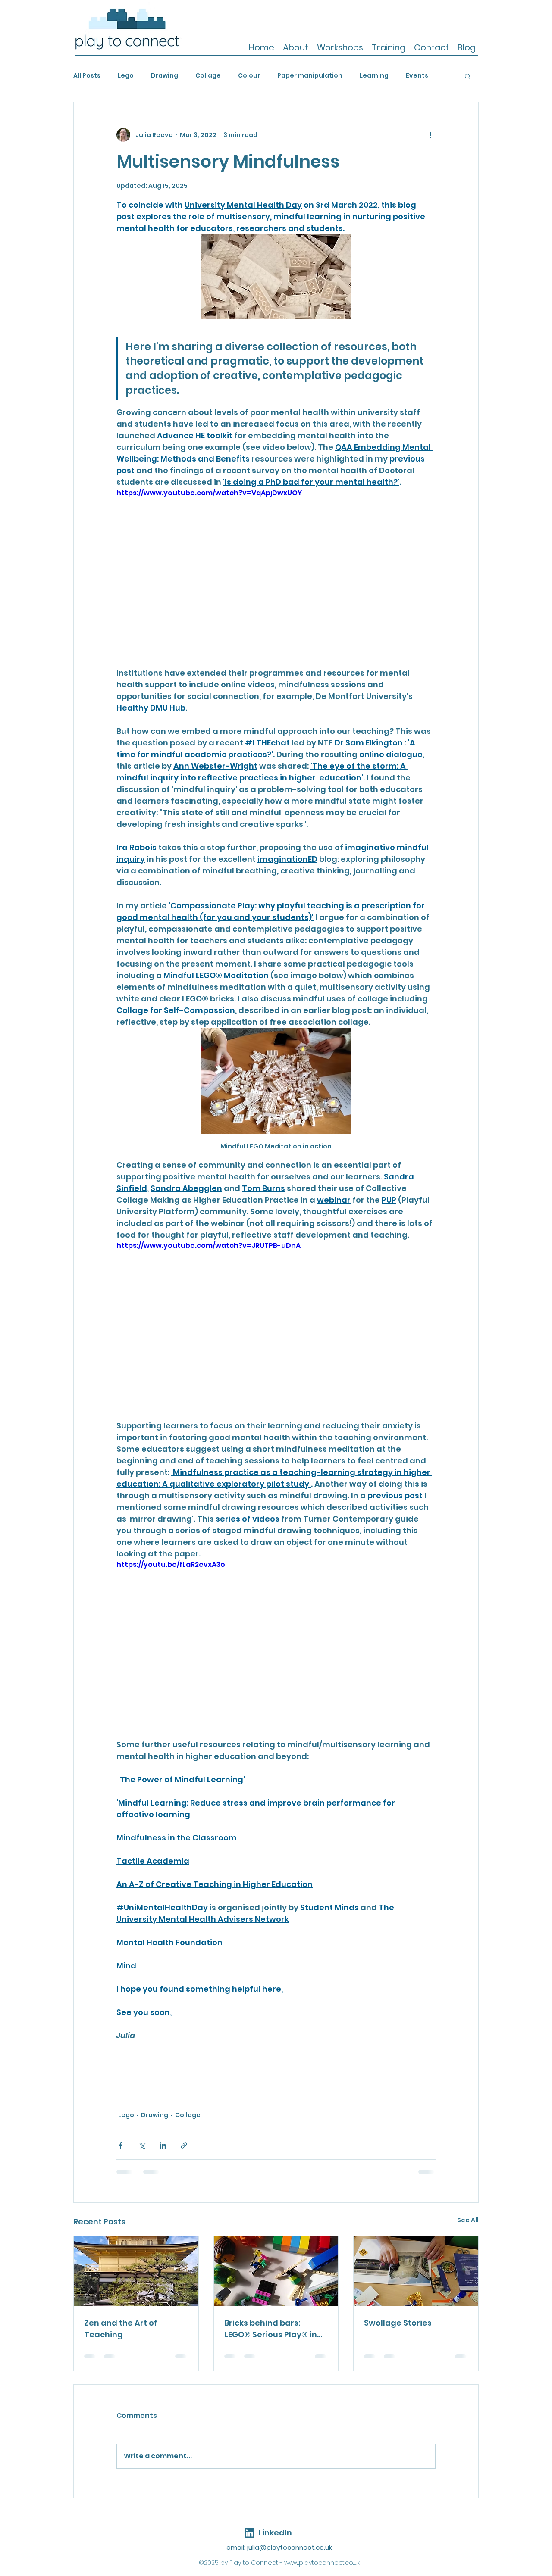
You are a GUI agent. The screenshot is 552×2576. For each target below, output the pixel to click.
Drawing (165, 76)
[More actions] (430, 135)
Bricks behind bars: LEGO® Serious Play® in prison (271, 2329)
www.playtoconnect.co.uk (322, 2563)
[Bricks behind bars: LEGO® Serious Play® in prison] (276, 2271)
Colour (249, 76)
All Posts (87, 76)
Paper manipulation (310, 76)
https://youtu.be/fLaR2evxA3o (171, 1564)
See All (468, 2220)
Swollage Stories (398, 2323)
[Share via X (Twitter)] (142, 2145)
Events (417, 76)
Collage (208, 76)
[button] (468, 76)
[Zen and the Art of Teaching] (136, 2271)
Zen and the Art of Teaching (121, 2329)
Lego (126, 76)
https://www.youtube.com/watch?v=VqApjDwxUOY (209, 493)
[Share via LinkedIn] (163, 2145)
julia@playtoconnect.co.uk (290, 2547)
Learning (374, 76)
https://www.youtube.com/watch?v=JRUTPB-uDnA (209, 1246)
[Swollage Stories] (416, 2271)
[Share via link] (184, 2145)
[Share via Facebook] (121, 2145)
